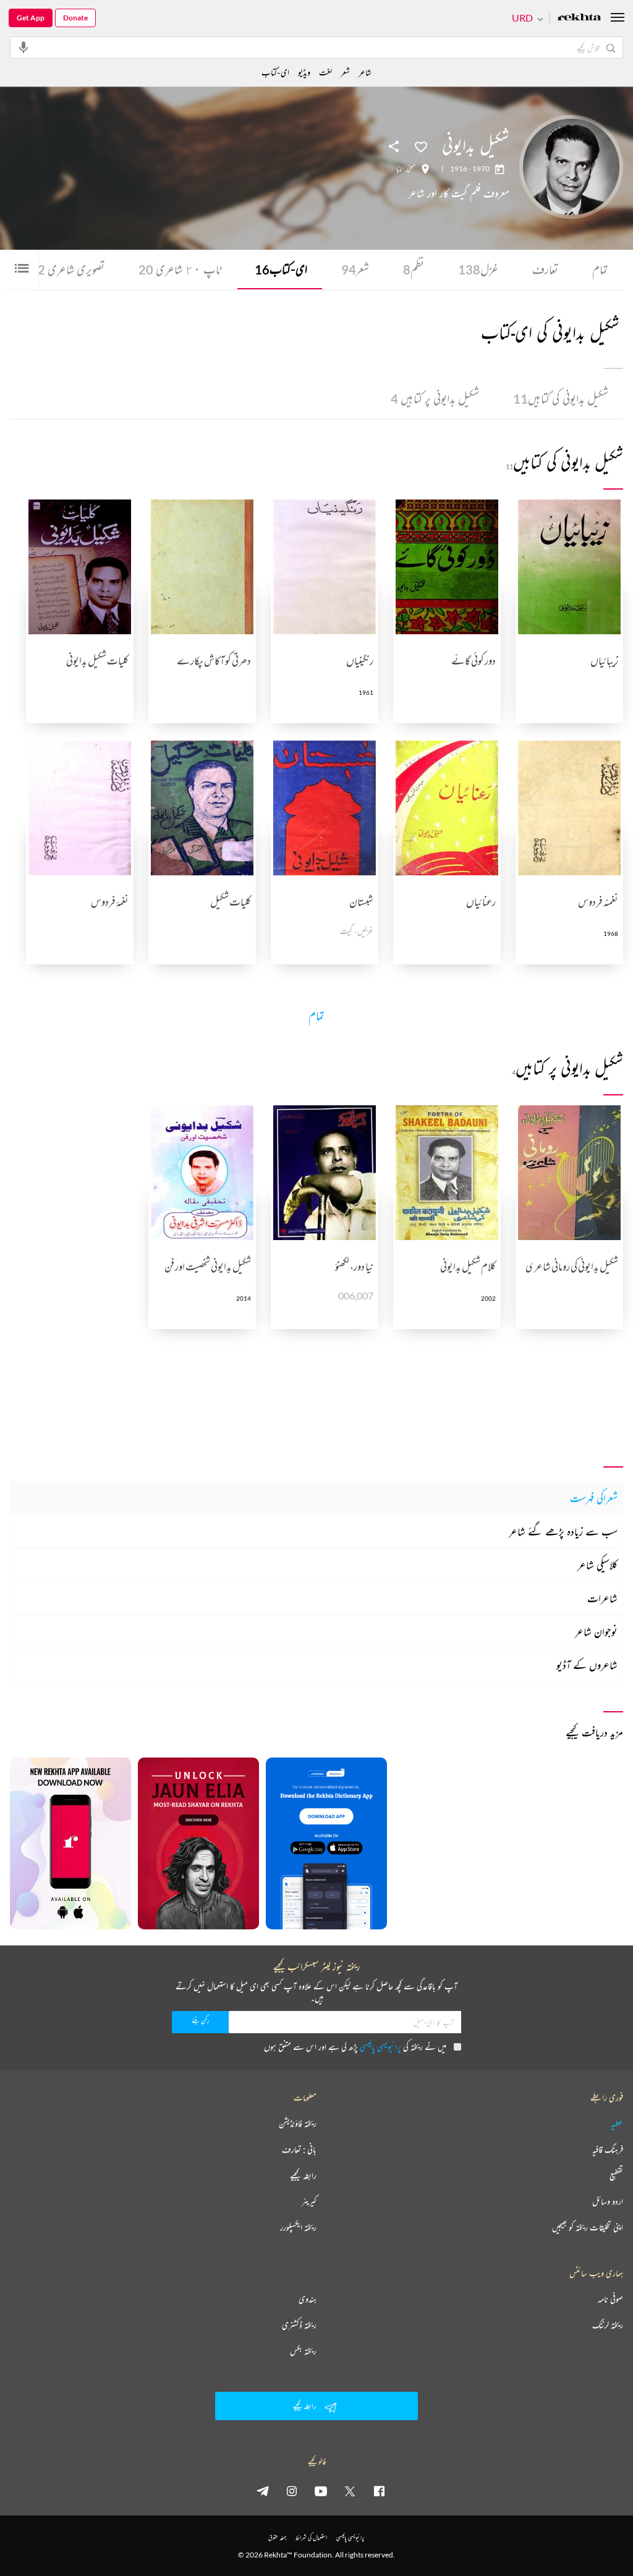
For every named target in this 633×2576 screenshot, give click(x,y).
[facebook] (379, 2491)
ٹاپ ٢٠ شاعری (180, 269)
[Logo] (579, 18)
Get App (31, 18)
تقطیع (616, 2175)
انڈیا (400, 169)
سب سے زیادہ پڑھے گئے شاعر (563, 1531)
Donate (75, 18)
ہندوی (308, 2299)
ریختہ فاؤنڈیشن (298, 2123)
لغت (325, 72)
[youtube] (321, 2491)
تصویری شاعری (67, 269)
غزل (478, 269)
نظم (414, 269)
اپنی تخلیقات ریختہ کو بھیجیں (588, 2227)
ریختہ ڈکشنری (299, 2325)
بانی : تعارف (299, 2149)
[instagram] (292, 2491)
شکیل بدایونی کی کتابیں (561, 398)
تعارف (545, 269)
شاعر (365, 72)
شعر (355, 269)
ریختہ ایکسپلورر (298, 2227)
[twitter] (350, 2491)
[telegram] (263, 2491)
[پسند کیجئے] (421, 146)
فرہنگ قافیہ (608, 2149)
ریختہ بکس (303, 2351)
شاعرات (602, 1598)
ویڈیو (304, 72)
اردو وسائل (608, 2201)
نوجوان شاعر (596, 1631)
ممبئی (411, 169)
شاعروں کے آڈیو (587, 1665)
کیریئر (309, 2201)
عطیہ (617, 2123)
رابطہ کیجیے (303, 2175)
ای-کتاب (281, 269)
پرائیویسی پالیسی (380, 2047)
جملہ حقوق (277, 2537)
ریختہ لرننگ (608, 2325)
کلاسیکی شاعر (597, 1565)
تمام (600, 269)
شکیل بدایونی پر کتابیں (435, 398)
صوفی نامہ (610, 2299)
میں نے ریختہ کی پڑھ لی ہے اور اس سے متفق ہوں (355, 2047)
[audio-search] (23, 47)
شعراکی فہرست (594, 1498)
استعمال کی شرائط (311, 2537)
